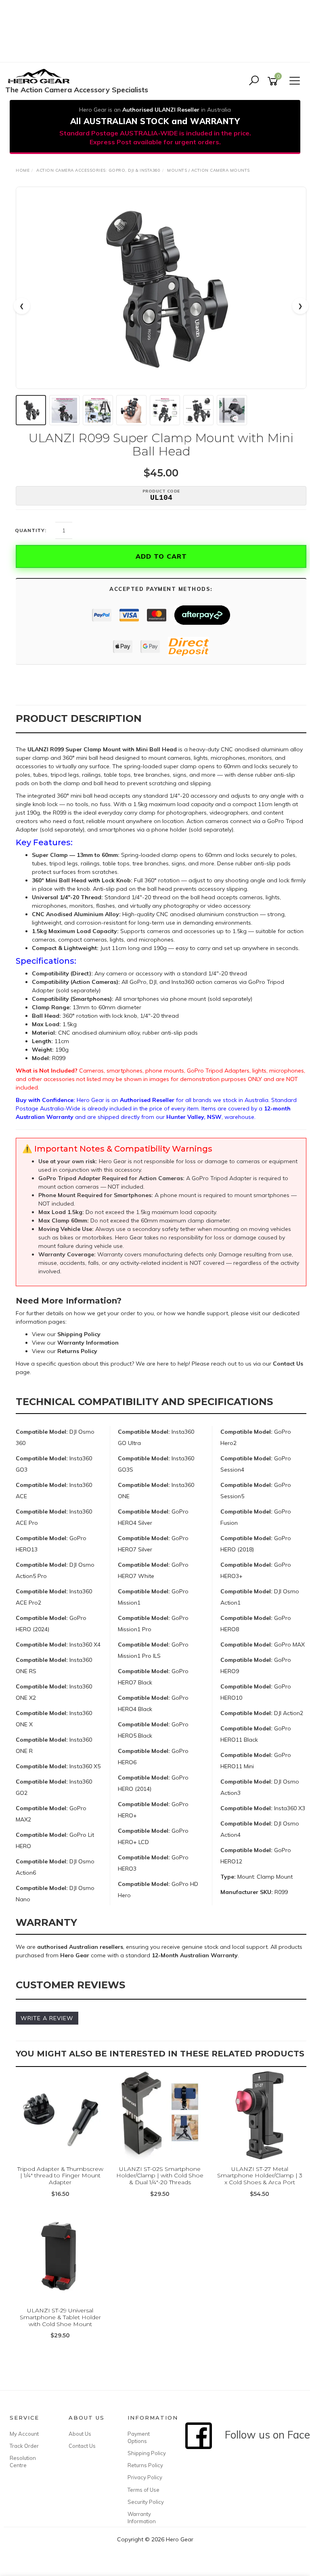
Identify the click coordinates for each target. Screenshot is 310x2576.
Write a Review (47, 2018)
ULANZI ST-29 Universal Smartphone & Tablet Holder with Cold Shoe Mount (60, 2317)
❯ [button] (300, 306)
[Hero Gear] (41, 77)
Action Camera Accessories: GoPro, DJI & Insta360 (98, 170)
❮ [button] (22, 306)
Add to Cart (161, 556)
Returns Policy (145, 2465)
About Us (80, 2434)
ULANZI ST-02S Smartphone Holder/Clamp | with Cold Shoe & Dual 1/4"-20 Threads (160, 2176)
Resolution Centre (23, 2462)
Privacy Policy (145, 2477)
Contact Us (82, 2446)
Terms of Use (143, 2490)
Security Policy (146, 2502)
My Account (24, 2434)
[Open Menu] (294, 81)
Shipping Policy (147, 2453)
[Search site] (254, 81)
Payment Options (139, 2437)
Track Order (24, 2446)
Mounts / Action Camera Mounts (208, 170)
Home (23, 170)
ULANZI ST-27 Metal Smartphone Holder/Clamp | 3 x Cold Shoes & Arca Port (260, 2176)
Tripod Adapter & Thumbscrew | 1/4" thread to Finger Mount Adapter (60, 2176)
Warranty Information (142, 2518)
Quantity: (31, 530)
